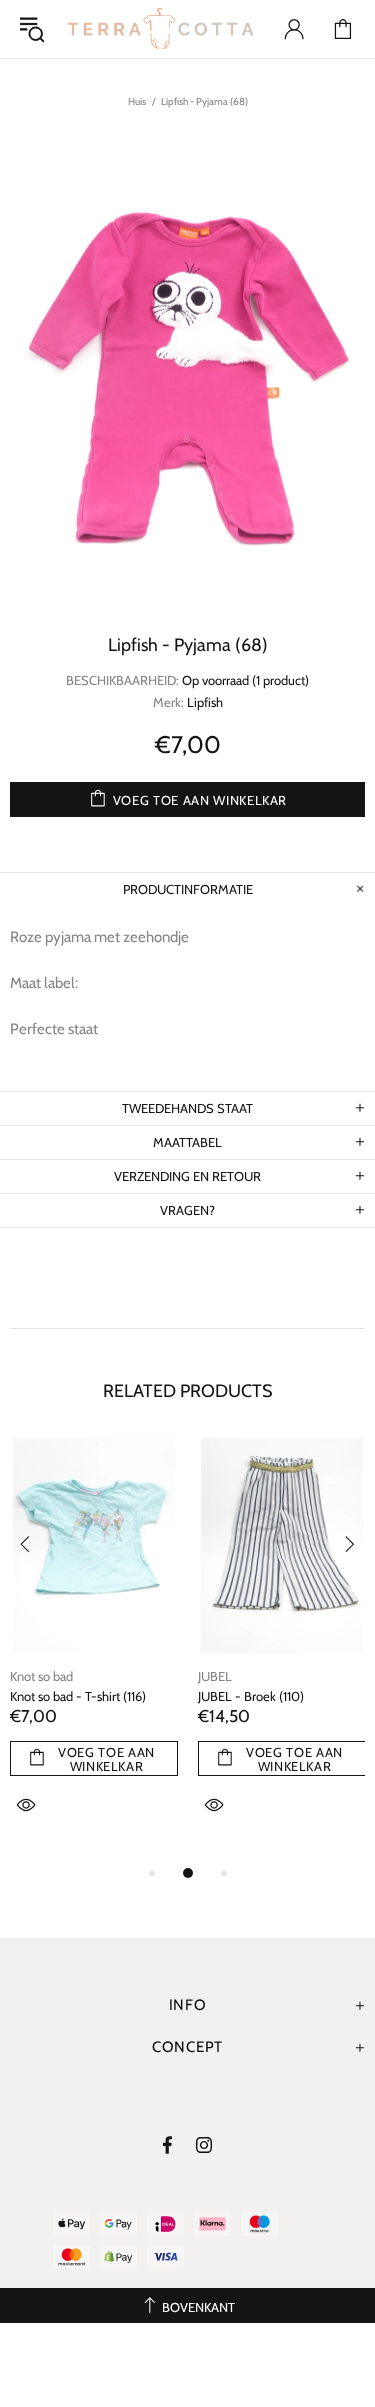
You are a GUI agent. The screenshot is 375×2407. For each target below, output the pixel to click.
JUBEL (215, 1676)
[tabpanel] (94, 1649)
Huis (137, 101)
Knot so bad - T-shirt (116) (78, 1696)
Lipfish (205, 702)
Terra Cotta (160, 29)
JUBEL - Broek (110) (251, 1696)
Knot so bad (41, 1676)
